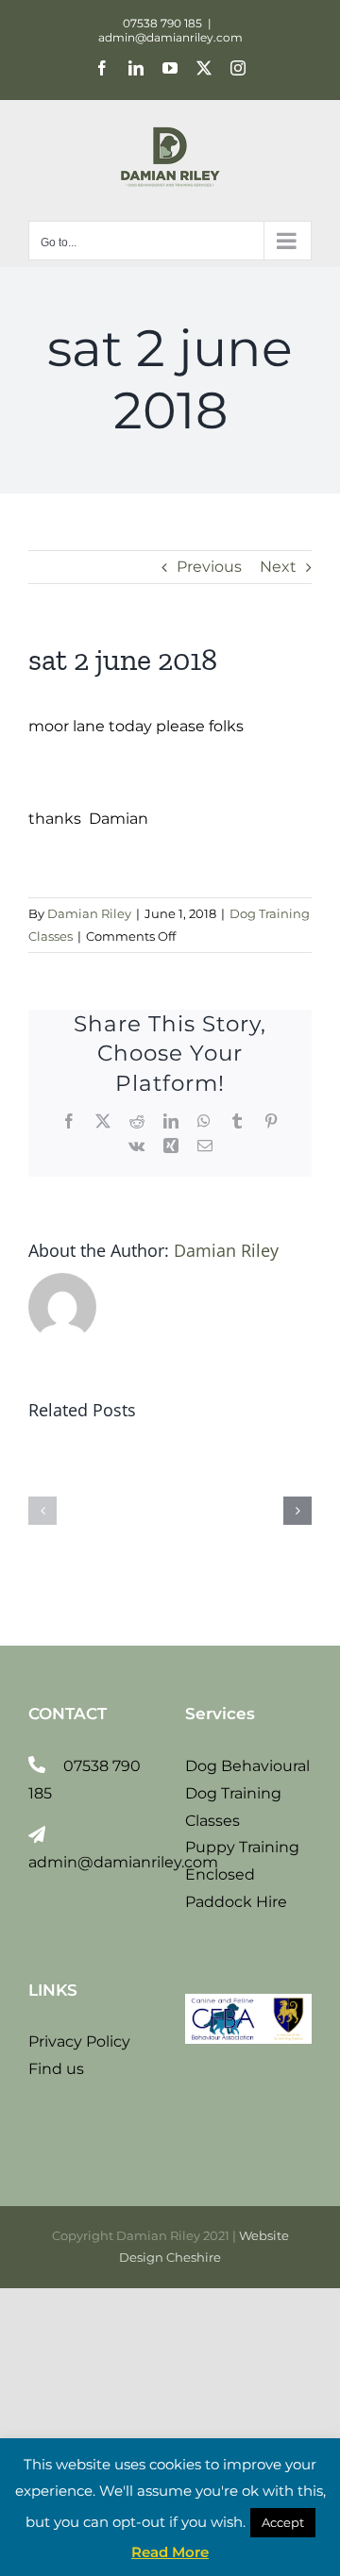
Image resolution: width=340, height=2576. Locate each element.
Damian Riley (89, 913)
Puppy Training (242, 1847)
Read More (170, 2552)
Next (278, 567)
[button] (42, 1511)
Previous (209, 567)
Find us (56, 2069)
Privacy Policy (79, 2041)
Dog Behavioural (247, 1766)
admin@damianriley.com (170, 37)
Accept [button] (283, 2522)
